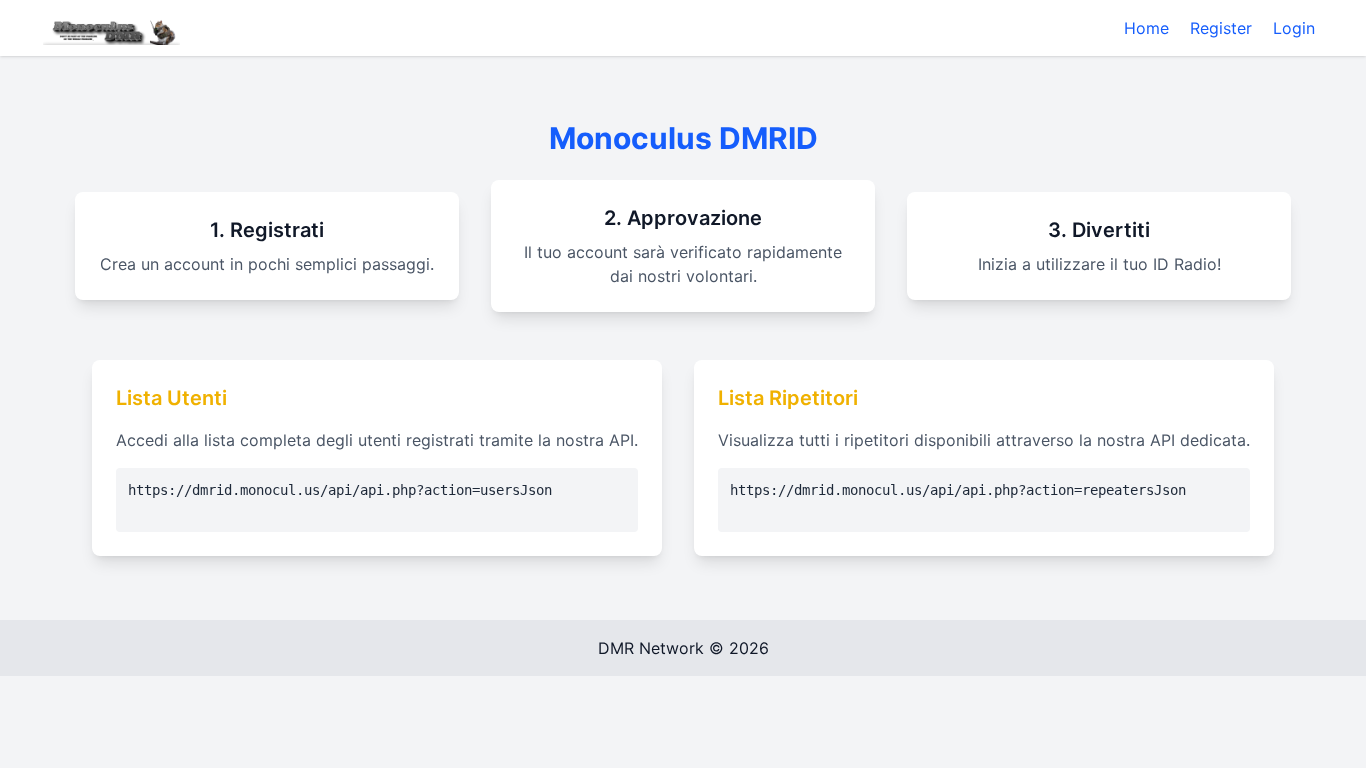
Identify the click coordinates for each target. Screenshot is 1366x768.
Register (1221, 28)
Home (1146, 28)
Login (1294, 28)
